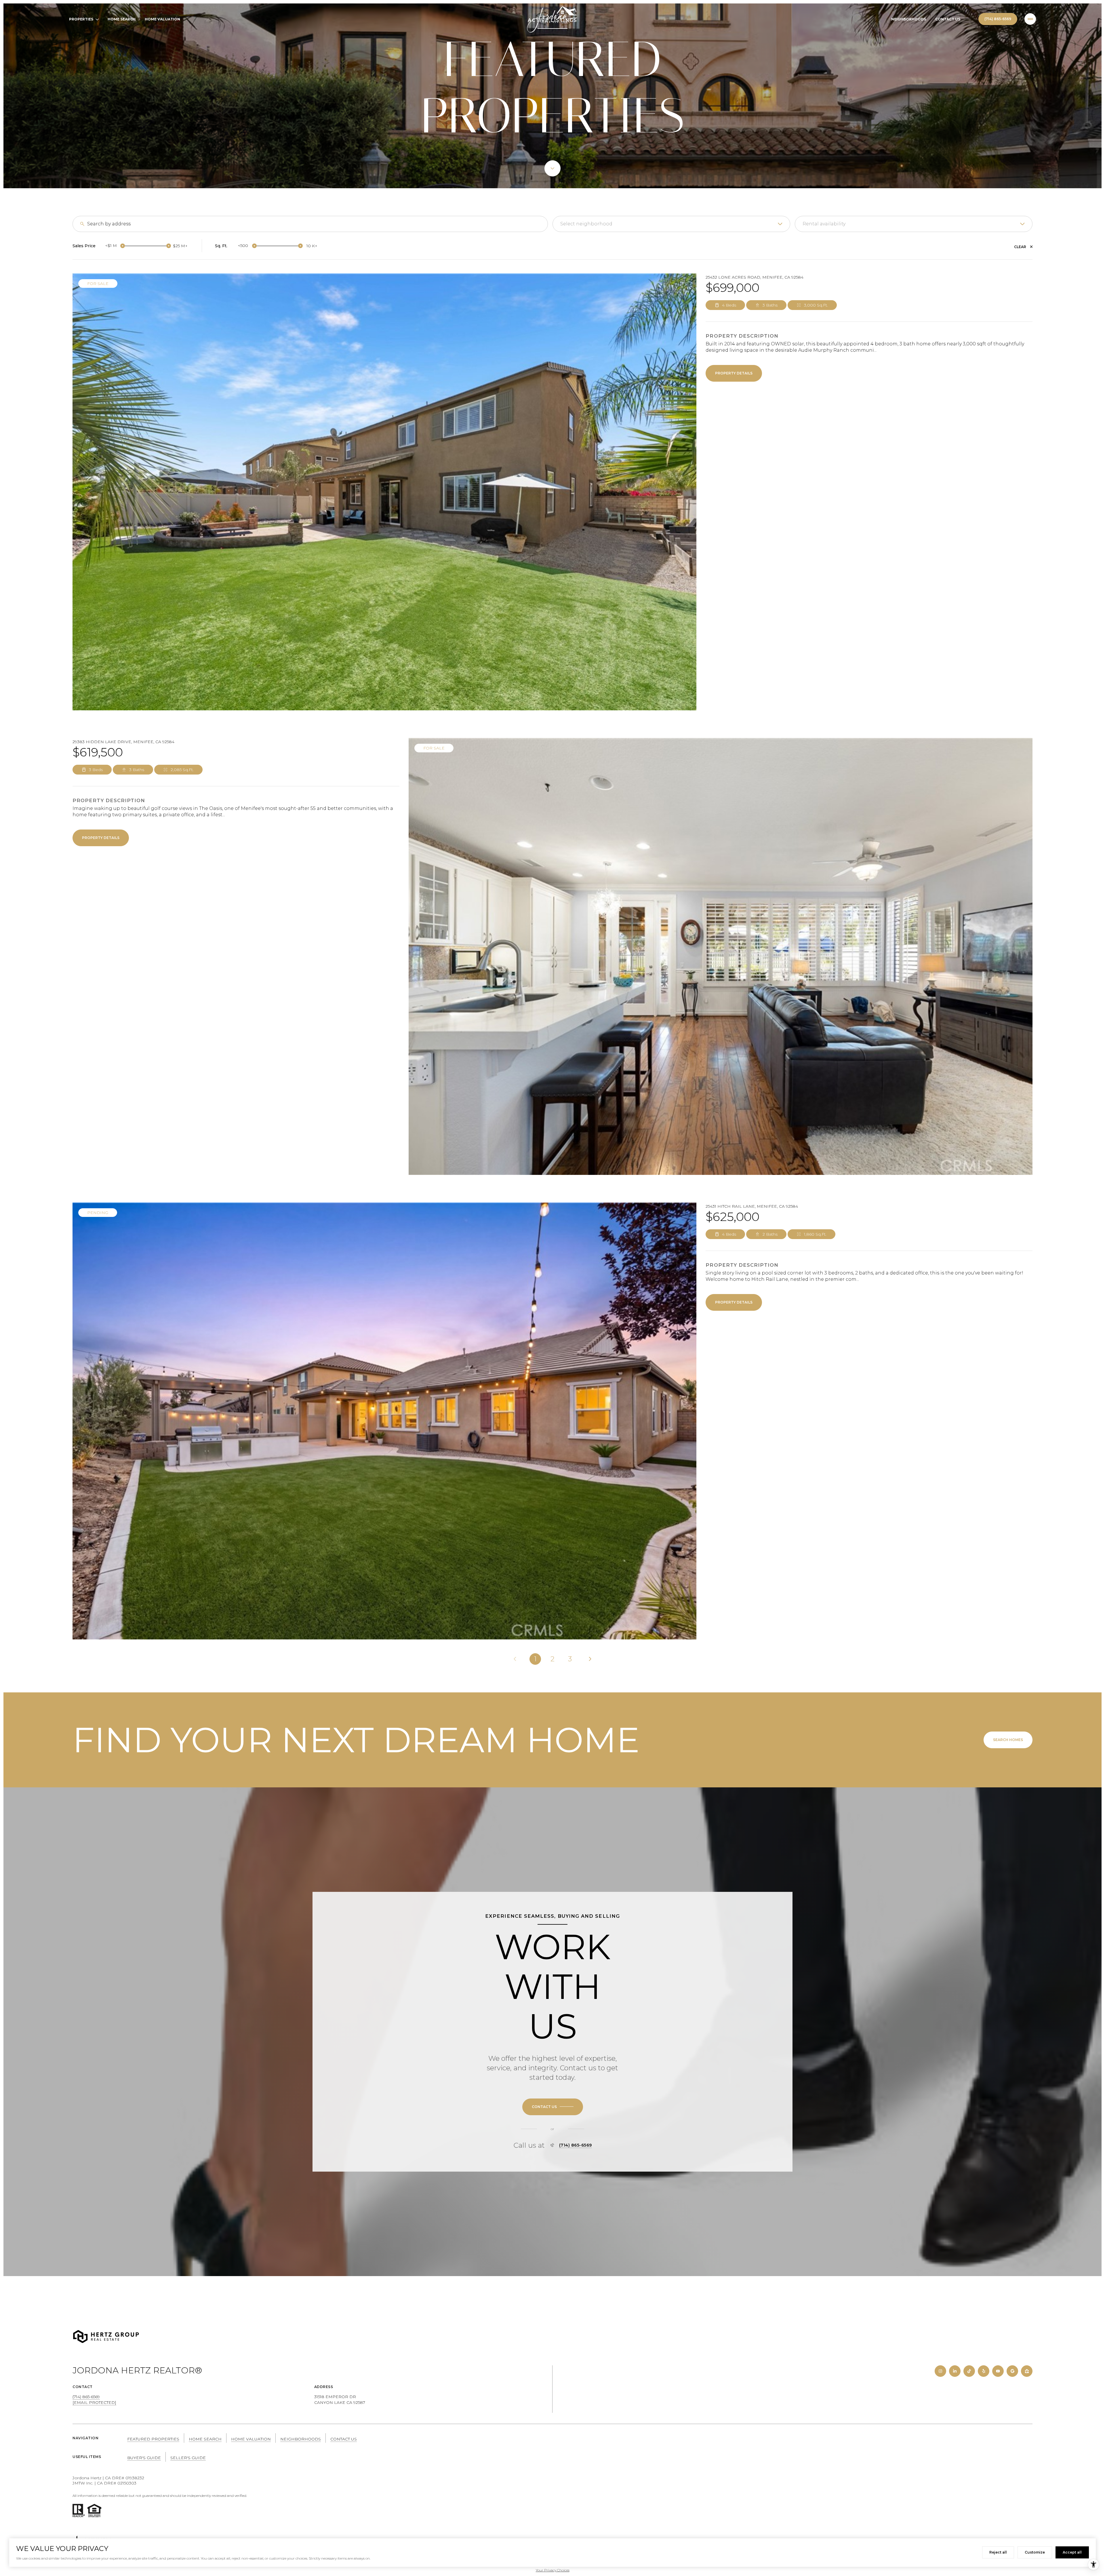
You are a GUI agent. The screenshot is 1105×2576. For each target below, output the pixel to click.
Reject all (998, 2552)
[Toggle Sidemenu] (1030, 19)
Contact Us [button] (344, 2439)
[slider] (123, 246)
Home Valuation (162, 19)
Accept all (1072, 2552)
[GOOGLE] (1012, 2371)
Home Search (122, 19)
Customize (1035, 2552)
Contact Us (948, 19)
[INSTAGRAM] (940, 2371)
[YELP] (984, 2371)
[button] (553, 2107)
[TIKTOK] (969, 2371)
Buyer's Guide (144, 2458)
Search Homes (1008, 1740)
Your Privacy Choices (553, 2570)
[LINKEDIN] (955, 2371)
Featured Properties (153, 2439)
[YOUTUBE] (998, 2371)
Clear (1020, 247)
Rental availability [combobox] (824, 224)
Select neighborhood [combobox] (586, 224)
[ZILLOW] (1027, 2371)
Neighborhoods (909, 19)
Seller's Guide (188, 2458)
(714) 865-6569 (998, 19)
